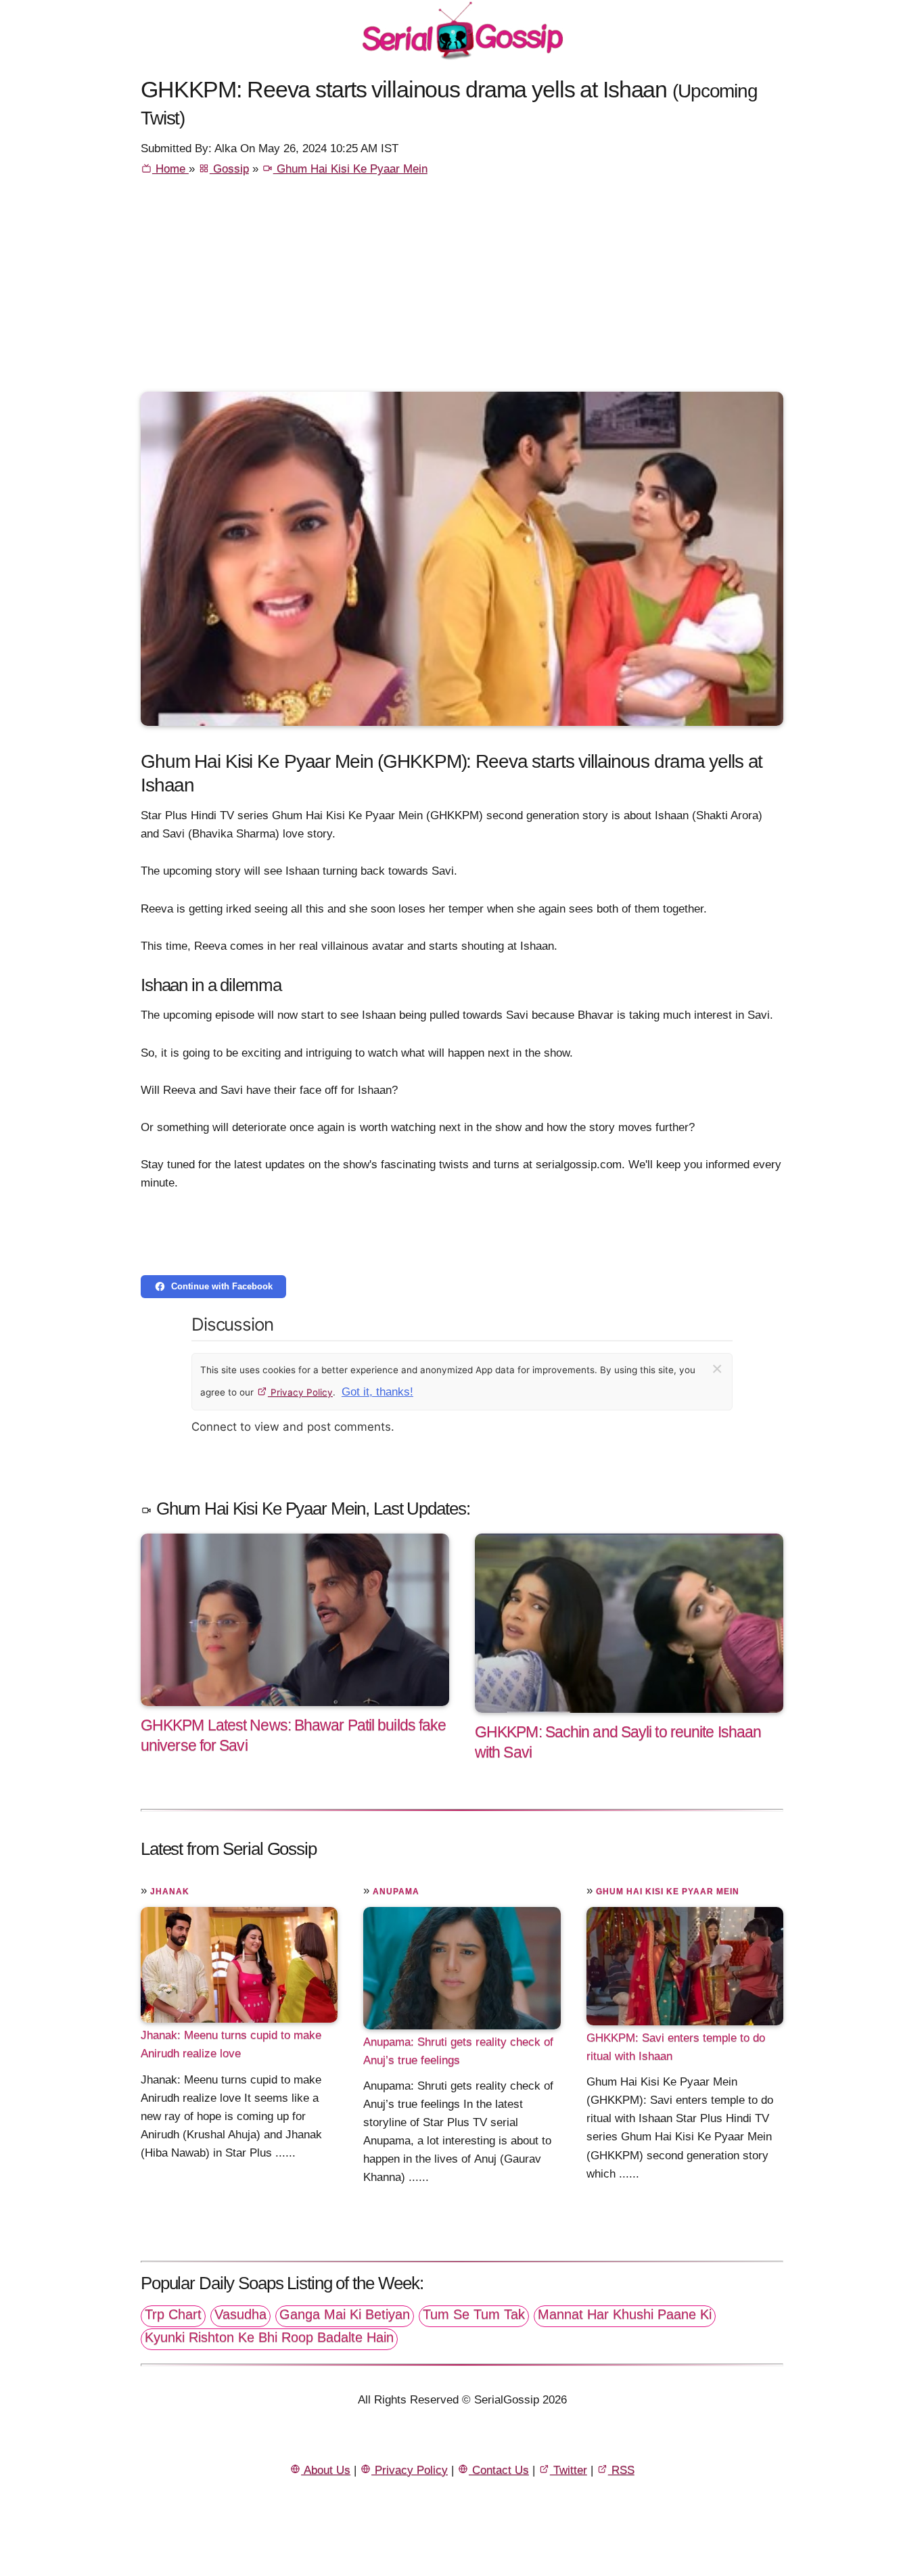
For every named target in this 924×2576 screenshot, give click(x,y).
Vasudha (240, 2314)
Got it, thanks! (377, 1392)
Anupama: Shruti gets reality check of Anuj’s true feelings (458, 2051)
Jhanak (170, 1891)
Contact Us (499, 2470)
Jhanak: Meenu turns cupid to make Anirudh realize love (231, 2044)
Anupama (396, 1891)
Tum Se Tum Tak (474, 2314)
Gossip (229, 169)
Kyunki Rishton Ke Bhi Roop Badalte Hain (269, 2337)
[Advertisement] (462, 290)
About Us (326, 2470)
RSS (621, 2470)
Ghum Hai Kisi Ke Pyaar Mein (350, 169)
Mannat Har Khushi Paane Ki (625, 2314)
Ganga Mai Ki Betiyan (345, 2314)
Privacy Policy (300, 1392)
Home (170, 169)
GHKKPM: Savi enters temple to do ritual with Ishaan (676, 2047)
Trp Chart (173, 2314)
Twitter (569, 2470)
